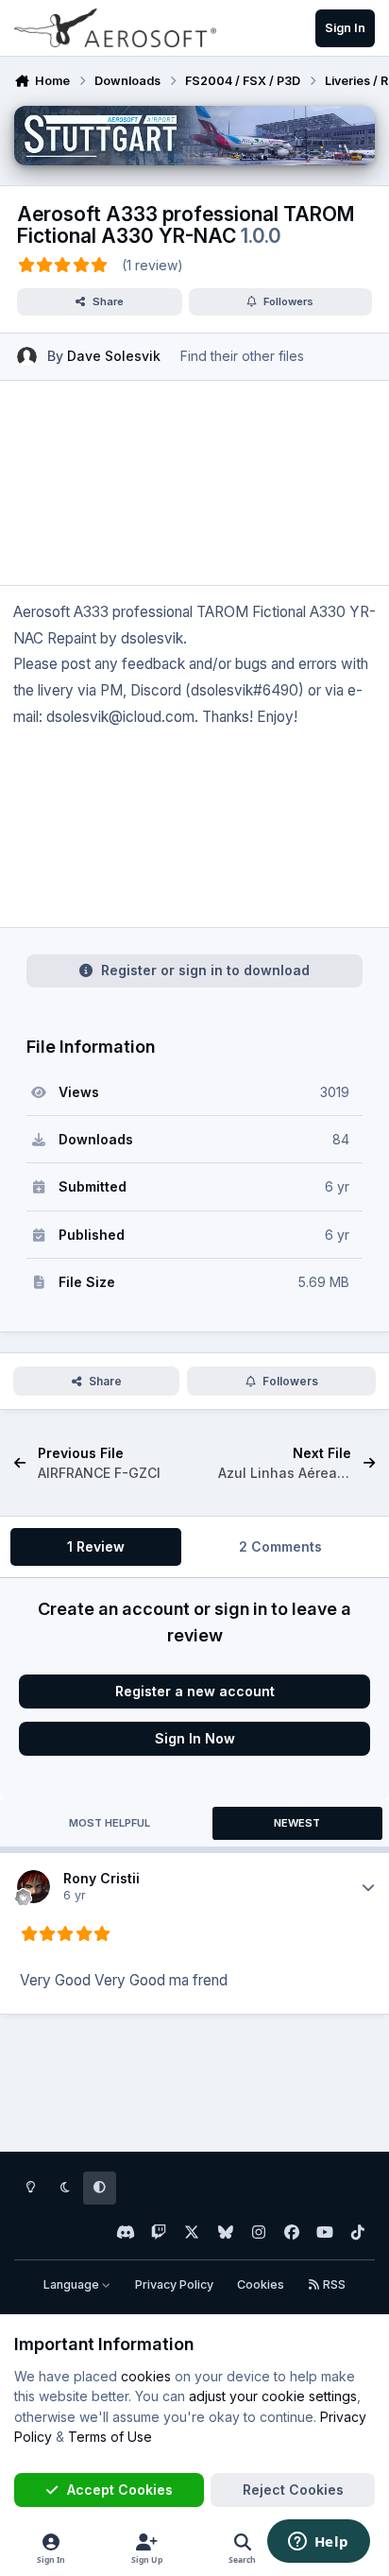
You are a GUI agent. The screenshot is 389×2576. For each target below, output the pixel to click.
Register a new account (195, 1691)
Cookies (261, 2284)
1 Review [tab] (96, 1546)
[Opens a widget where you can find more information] (318, 2543)
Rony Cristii (101, 1878)
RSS (333, 2284)
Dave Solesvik (114, 356)
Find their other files (242, 356)
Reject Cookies (293, 2490)
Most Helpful (110, 1823)
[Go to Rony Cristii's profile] (34, 1887)
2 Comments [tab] (280, 1546)
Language (73, 2284)
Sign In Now (195, 1738)
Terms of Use (110, 2437)
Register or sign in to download (205, 970)
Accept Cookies (120, 2490)
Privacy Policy (174, 2284)
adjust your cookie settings (273, 2396)
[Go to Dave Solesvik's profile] (27, 357)
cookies (146, 2376)
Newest (297, 1823)
